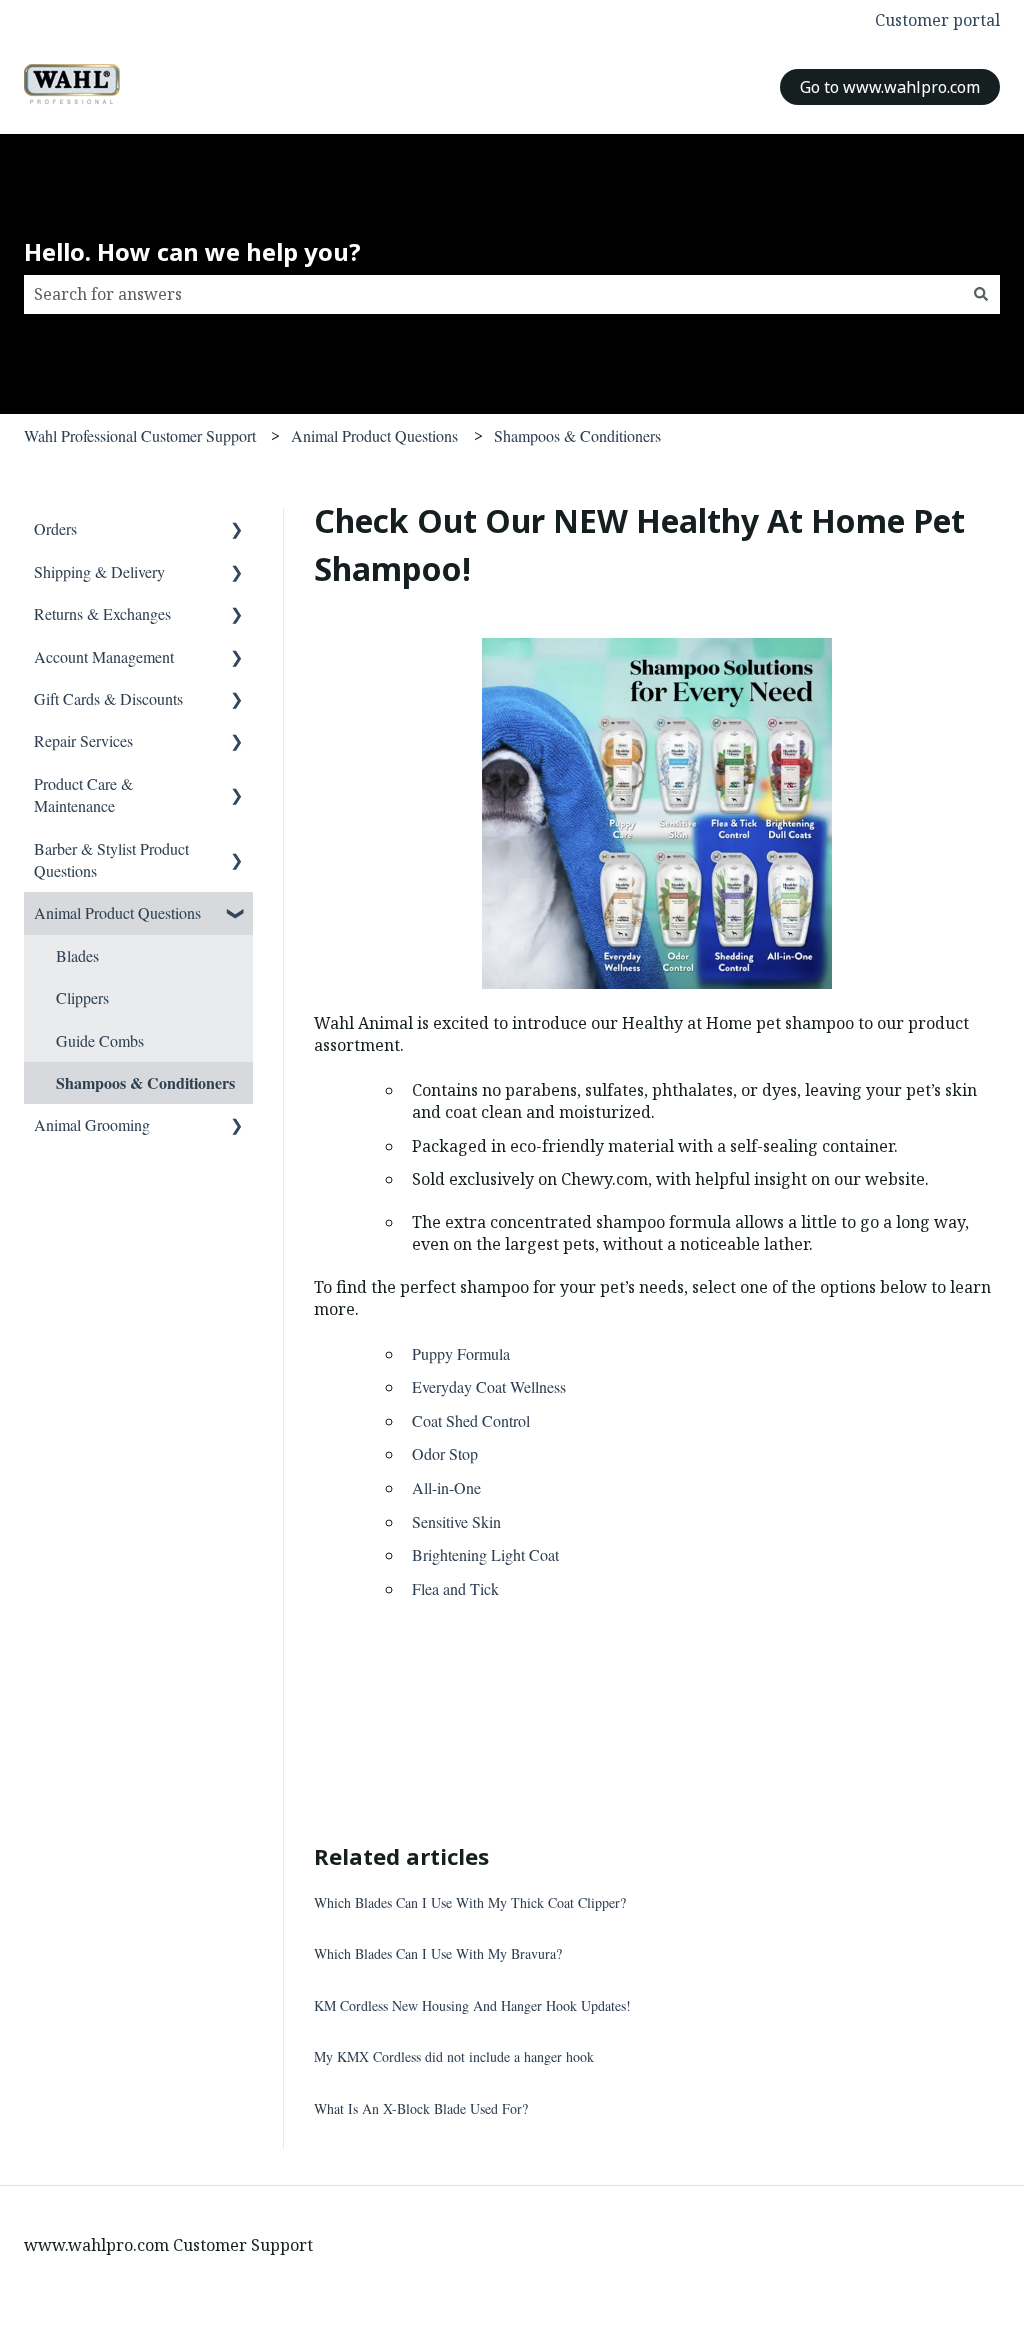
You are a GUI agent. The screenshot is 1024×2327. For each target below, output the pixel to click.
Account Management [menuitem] (104, 656)
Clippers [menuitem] (82, 997)
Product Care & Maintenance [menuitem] (83, 794)
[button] (237, 530)
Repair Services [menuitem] (83, 740)
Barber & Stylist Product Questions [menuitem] (111, 859)
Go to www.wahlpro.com (890, 87)
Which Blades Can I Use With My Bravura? (438, 1953)
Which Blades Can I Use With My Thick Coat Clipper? (470, 1902)
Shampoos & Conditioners (577, 435)
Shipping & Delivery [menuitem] (99, 571)
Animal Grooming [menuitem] (92, 1124)
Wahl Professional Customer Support (140, 435)
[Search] (981, 294)
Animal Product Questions (374, 435)
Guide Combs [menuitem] (100, 1040)
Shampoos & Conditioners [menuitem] (145, 1082)
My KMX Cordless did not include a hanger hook (454, 2056)
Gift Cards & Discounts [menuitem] (108, 698)
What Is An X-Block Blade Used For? (421, 2108)
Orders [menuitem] (55, 528)
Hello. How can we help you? (192, 251)
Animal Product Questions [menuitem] (117, 912)
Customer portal (937, 20)
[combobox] (493, 294)
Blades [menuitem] (77, 955)
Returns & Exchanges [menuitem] (102, 613)
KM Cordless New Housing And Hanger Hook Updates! (472, 2005)
